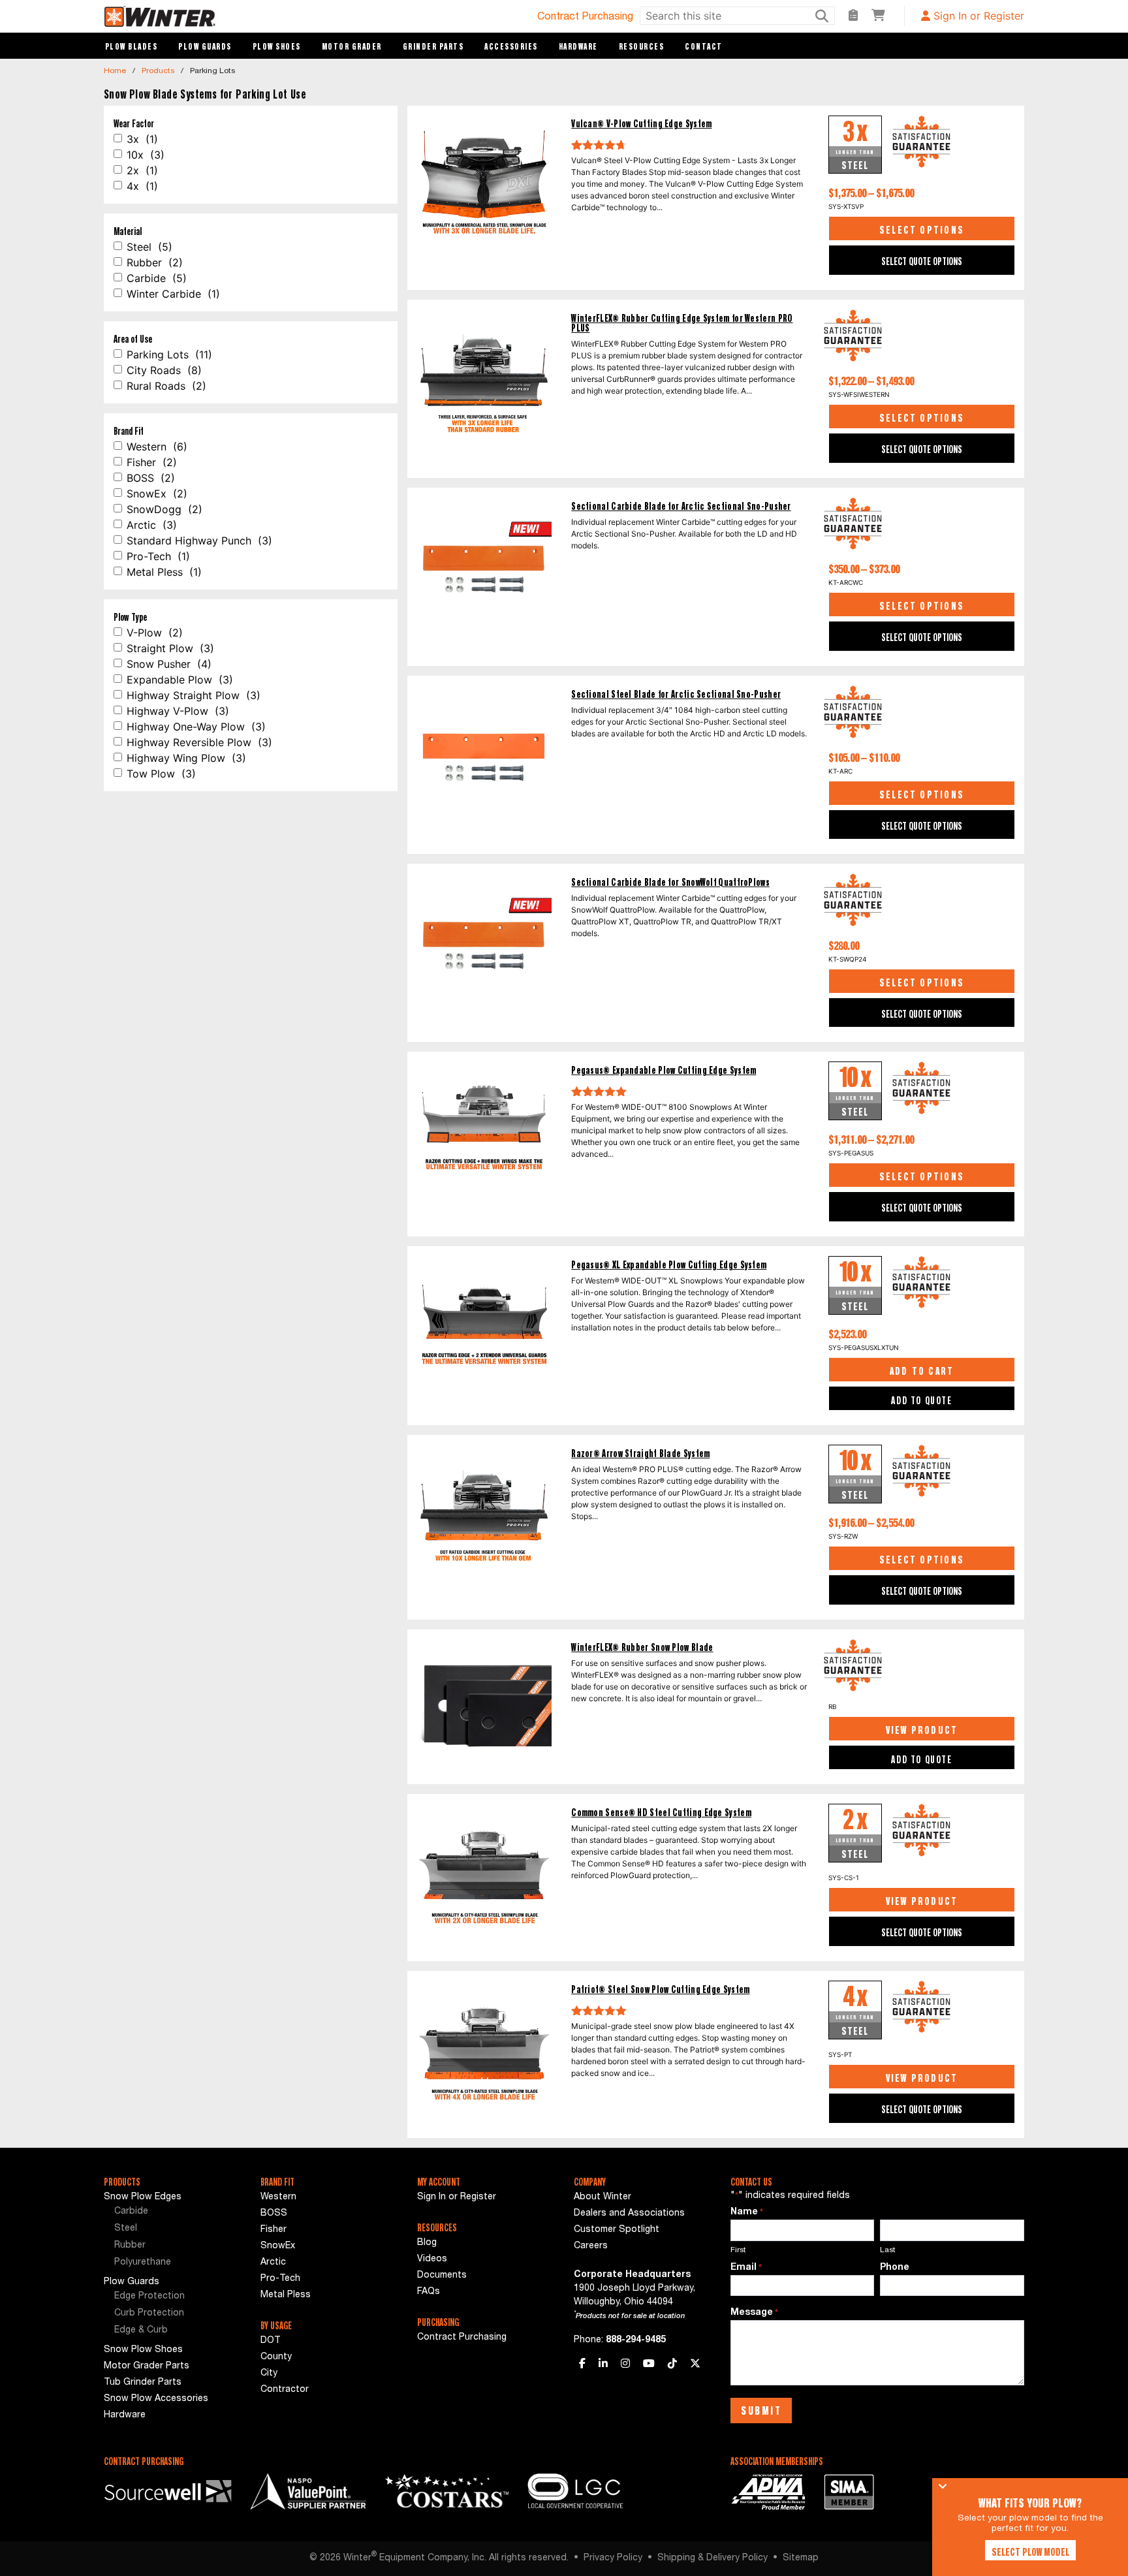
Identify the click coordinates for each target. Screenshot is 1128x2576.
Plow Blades (132, 46)
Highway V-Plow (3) (178, 711)
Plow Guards (205, 46)
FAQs (429, 2292)
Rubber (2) (155, 262)
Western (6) (157, 447)
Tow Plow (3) (161, 774)
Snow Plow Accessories (156, 2399)
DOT (271, 2341)
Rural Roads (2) (166, 386)
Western (278, 2197)
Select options (922, 230)
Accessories (511, 46)
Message (754, 2313)
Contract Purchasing (585, 18)
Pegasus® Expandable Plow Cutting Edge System (664, 1070)
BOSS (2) (151, 478)
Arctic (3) (152, 525)
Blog (427, 2243)
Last (888, 2250)
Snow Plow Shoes (143, 2350)
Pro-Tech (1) (158, 556)
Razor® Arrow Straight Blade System (640, 1453)
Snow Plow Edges (143, 2197)
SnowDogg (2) (164, 509)
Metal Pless (286, 2295)
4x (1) (142, 186)
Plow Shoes (277, 46)
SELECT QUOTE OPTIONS (922, 261)
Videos (432, 2259)
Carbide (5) (157, 278)
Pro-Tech (280, 2279)
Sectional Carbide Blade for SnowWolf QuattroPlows (670, 882)
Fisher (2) (152, 462)
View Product (922, 1730)
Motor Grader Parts (147, 2366)
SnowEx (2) (157, 494)
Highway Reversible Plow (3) (199, 742)
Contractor (285, 2390)
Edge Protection (149, 2297)
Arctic (273, 2263)
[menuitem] (172, 2212)
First (738, 2250)
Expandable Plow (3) (180, 680)
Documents (442, 2276)
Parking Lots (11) (169, 354)
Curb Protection (149, 2314)
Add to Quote (921, 1400)
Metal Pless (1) (164, 572)
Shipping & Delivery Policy (713, 2558)
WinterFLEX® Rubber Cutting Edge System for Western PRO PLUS (682, 323)
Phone (895, 2268)
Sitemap (801, 2558)
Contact (704, 46)
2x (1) (142, 170)
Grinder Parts (433, 46)
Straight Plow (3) (170, 648)
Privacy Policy (613, 2558)
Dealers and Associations (629, 2214)
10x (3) (146, 155)
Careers (591, 2246)
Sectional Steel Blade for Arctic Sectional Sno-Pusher (676, 694)
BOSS (274, 2214)
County (276, 2357)
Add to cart (922, 1371)
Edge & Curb (141, 2331)
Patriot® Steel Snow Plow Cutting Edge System (660, 1989)
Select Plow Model (1030, 2552)
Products (158, 71)
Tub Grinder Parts (143, 2383)
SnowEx (278, 2246)
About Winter (603, 2197)
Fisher (274, 2230)
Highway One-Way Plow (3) (196, 727)
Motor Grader (352, 46)
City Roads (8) (164, 370)
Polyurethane (143, 2263)
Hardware (578, 46)
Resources (642, 46)
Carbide (131, 2212)
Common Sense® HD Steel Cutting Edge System (661, 1813)
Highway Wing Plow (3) (186, 758)
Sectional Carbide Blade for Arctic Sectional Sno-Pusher (681, 506)
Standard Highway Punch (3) (199, 541)
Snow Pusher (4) (169, 664)
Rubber (130, 2246)
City (269, 2374)
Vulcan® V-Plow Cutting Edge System (641, 124)
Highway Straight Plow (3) (194, 695)
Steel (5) (149, 247)
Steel (126, 2229)
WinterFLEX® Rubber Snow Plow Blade (642, 1647)
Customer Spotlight (617, 2230)
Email (746, 2268)
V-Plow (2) (155, 633)
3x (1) (142, 139)
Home (115, 71)
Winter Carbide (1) (173, 294)
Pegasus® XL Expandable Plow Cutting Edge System (669, 1265)
